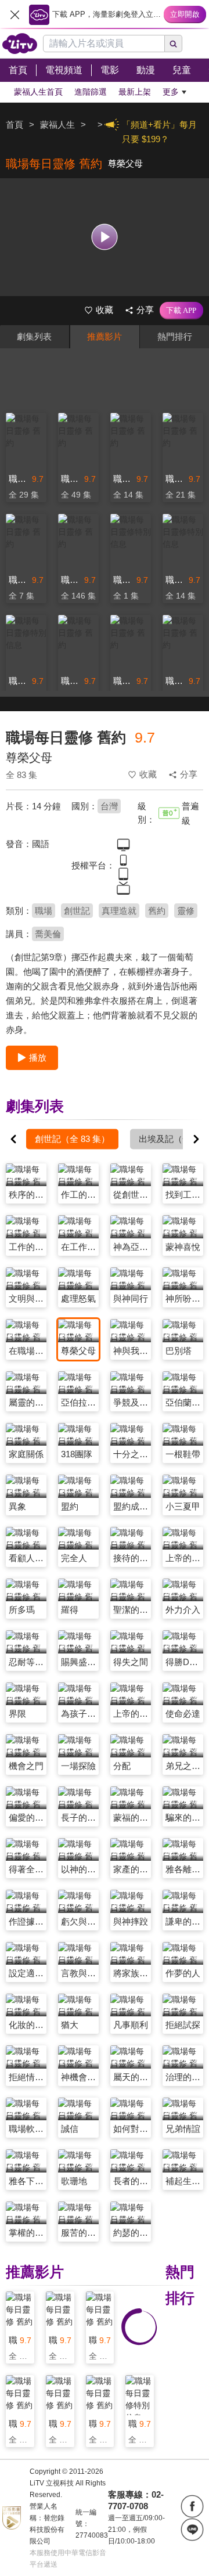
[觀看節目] (105, 237)
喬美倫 (48, 934)
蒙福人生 (57, 125)
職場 (44, 911)
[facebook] (192, 2506)
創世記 (77, 911)
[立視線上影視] (20, 44)
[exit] (15, 15)
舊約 (157, 911)
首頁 (15, 125)
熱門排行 (175, 336)
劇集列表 (34, 336)
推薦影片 (105, 336)
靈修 (186, 911)
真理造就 (119, 911)
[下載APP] (181, 311)
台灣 (109, 806)
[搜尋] (174, 44)
